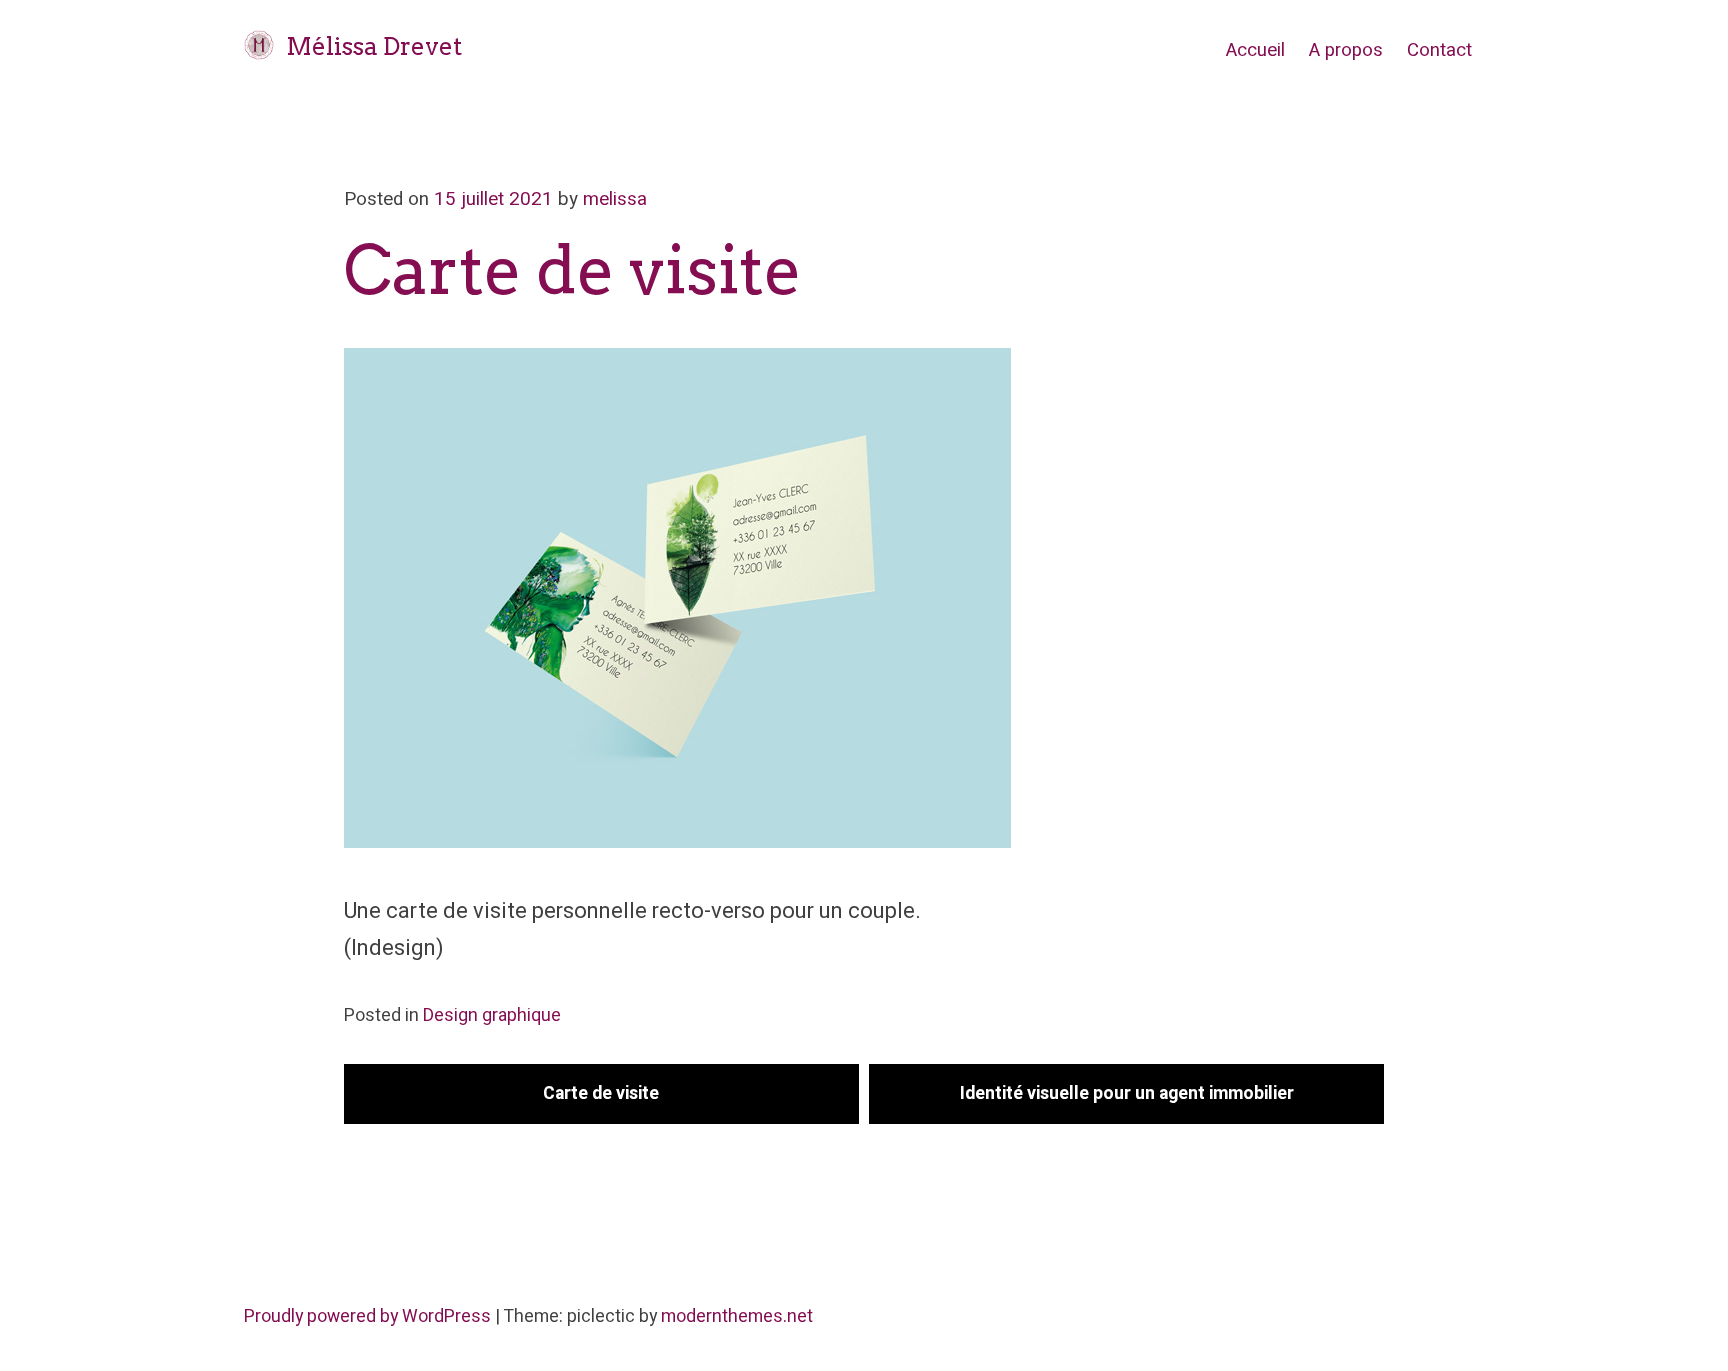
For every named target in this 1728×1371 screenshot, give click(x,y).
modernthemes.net (737, 1316)
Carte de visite (601, 1093)
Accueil (1255, 50)
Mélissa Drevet (374, 46)
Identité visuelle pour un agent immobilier (1127, 1093)
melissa (615, 199)
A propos (1346, 50)
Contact (1439, 50)
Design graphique (492, 1015)
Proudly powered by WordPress (369, 1316)
